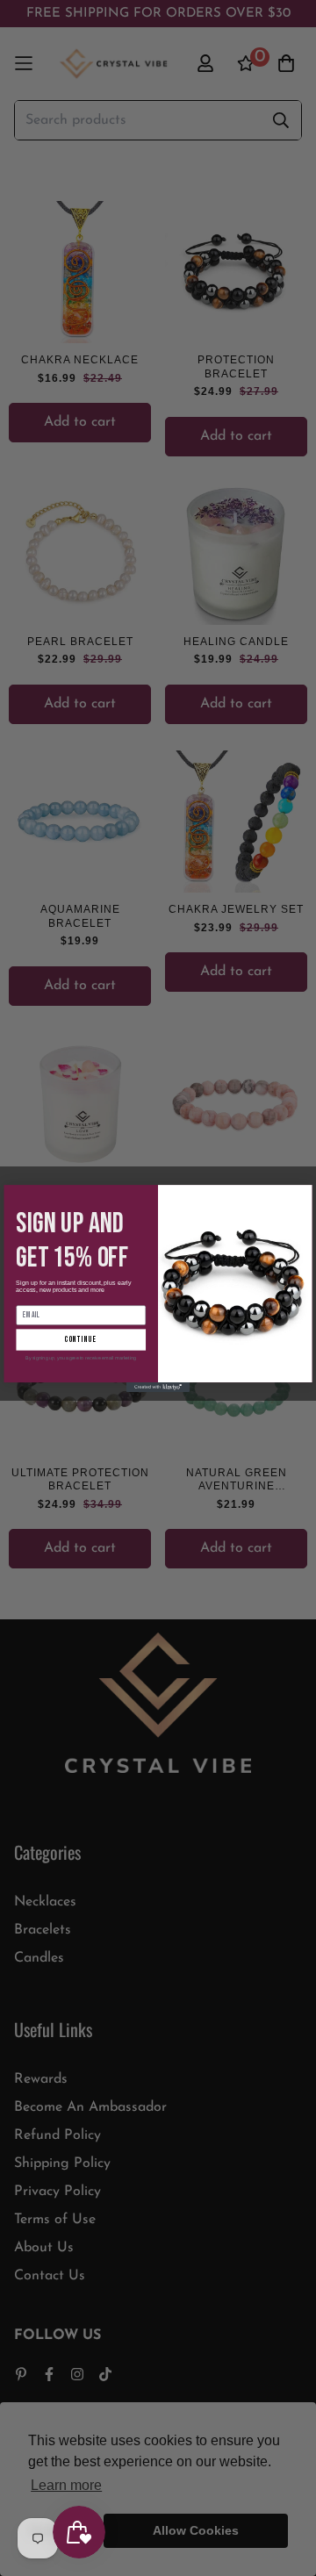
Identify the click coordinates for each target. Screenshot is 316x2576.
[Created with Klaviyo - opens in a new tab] (158, 1387)
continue (81, 1340)
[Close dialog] (302, 1195)
